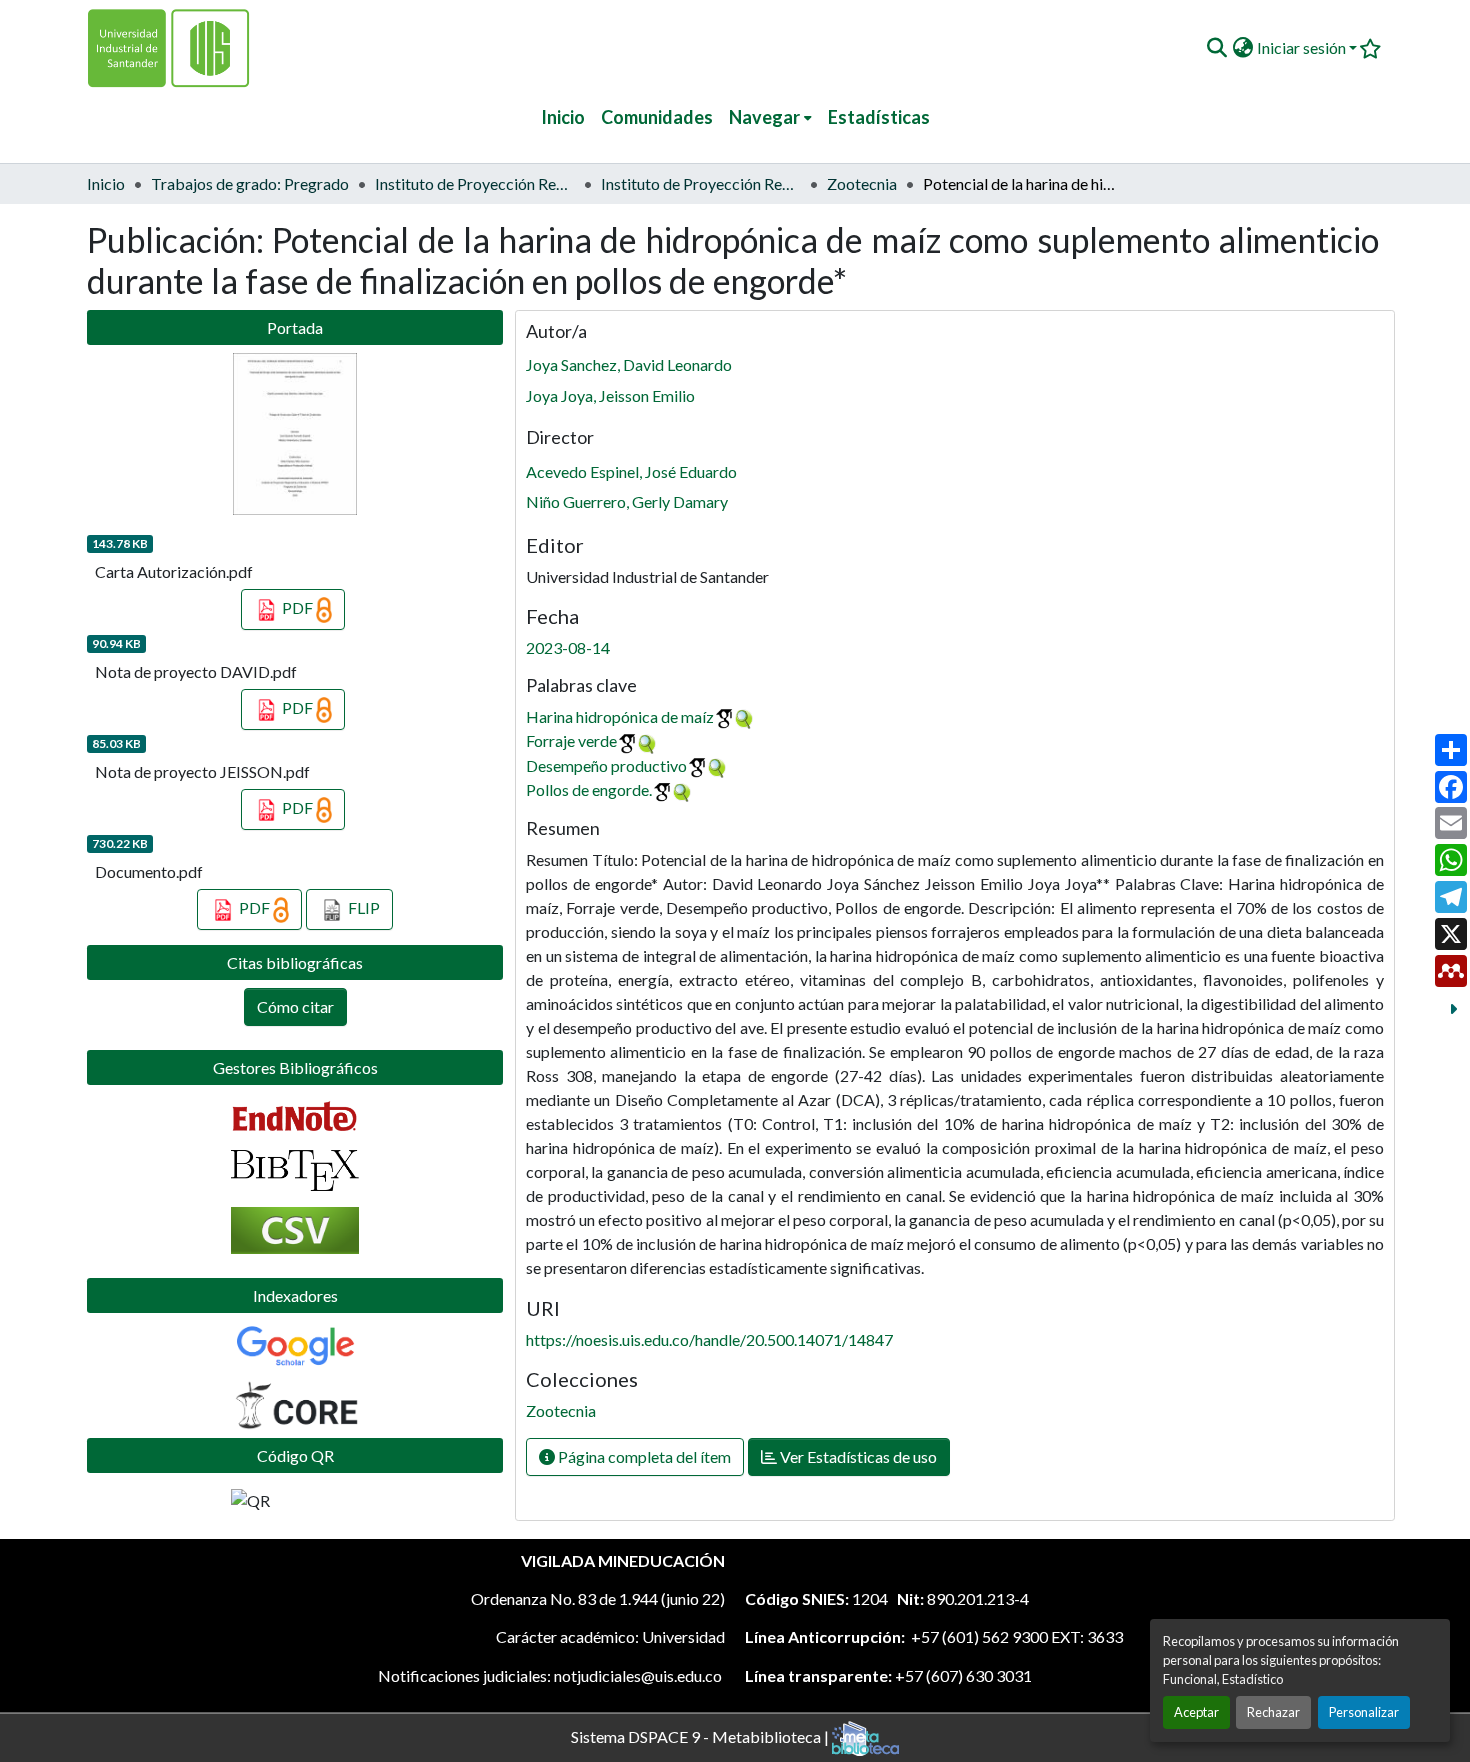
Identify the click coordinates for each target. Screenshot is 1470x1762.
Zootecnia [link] (862, 183)
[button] (1216, 48)
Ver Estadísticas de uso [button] (857, 1456)
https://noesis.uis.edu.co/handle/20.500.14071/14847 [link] (709, 1339)
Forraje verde (571, 740)
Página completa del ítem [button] (643, 1456)
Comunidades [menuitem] (657, 117)
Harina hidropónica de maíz (620, 716)
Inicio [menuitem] (563, 117)
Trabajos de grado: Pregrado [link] (250, 183)
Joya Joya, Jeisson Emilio (610, 395)
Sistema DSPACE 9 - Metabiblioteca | (701, 1735)
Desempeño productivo (606, 765)
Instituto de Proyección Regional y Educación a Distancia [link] (701, 183)
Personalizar (1364, 1712)
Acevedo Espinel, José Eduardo (631, 471)
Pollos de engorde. (589, 789)
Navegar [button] (764, 117)
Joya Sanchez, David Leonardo (629, 364)
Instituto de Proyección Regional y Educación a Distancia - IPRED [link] (475, 183)
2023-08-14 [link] (568, 647)
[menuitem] (770, 117)
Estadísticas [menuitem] (879, 117)
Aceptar (1196, 1712)
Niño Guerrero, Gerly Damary (627, 501)
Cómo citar (295, 1006)
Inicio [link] (106, 183)
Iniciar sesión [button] (1303, 47)
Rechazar (1273, 1712)
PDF (297, 607)
